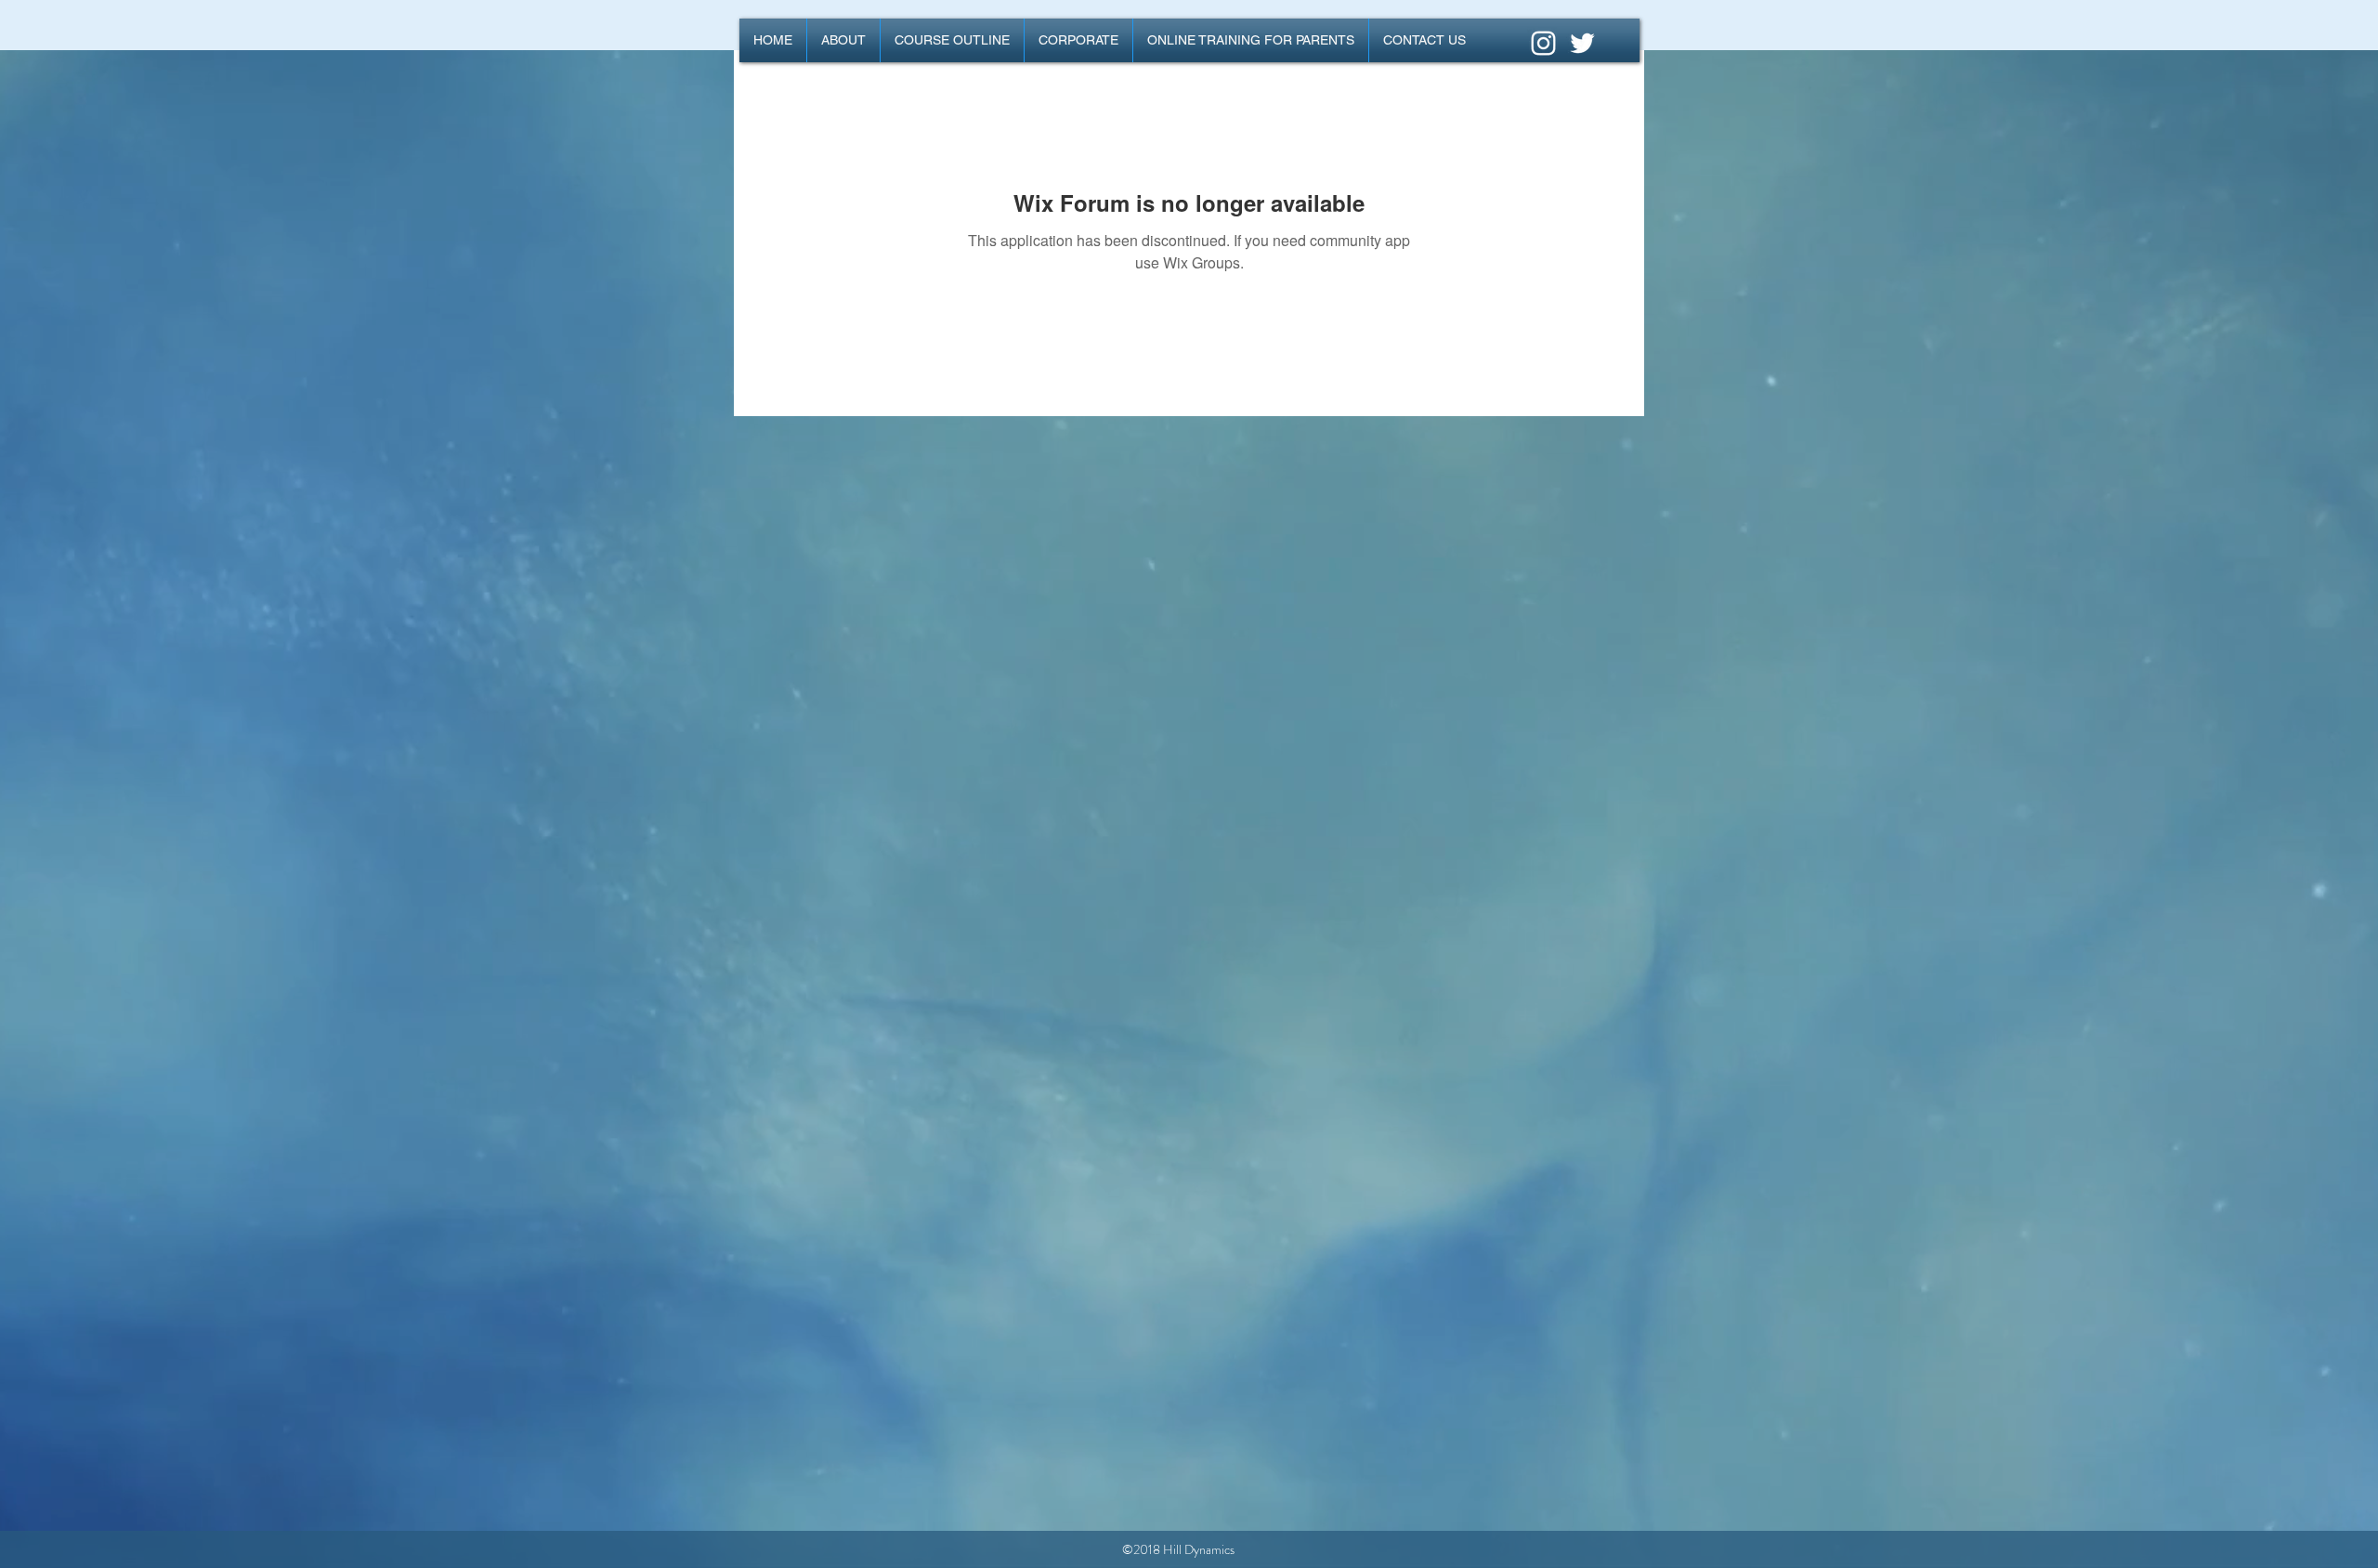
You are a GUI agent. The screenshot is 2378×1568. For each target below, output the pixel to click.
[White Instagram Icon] (1543, 43)
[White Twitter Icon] (1582, 43)
